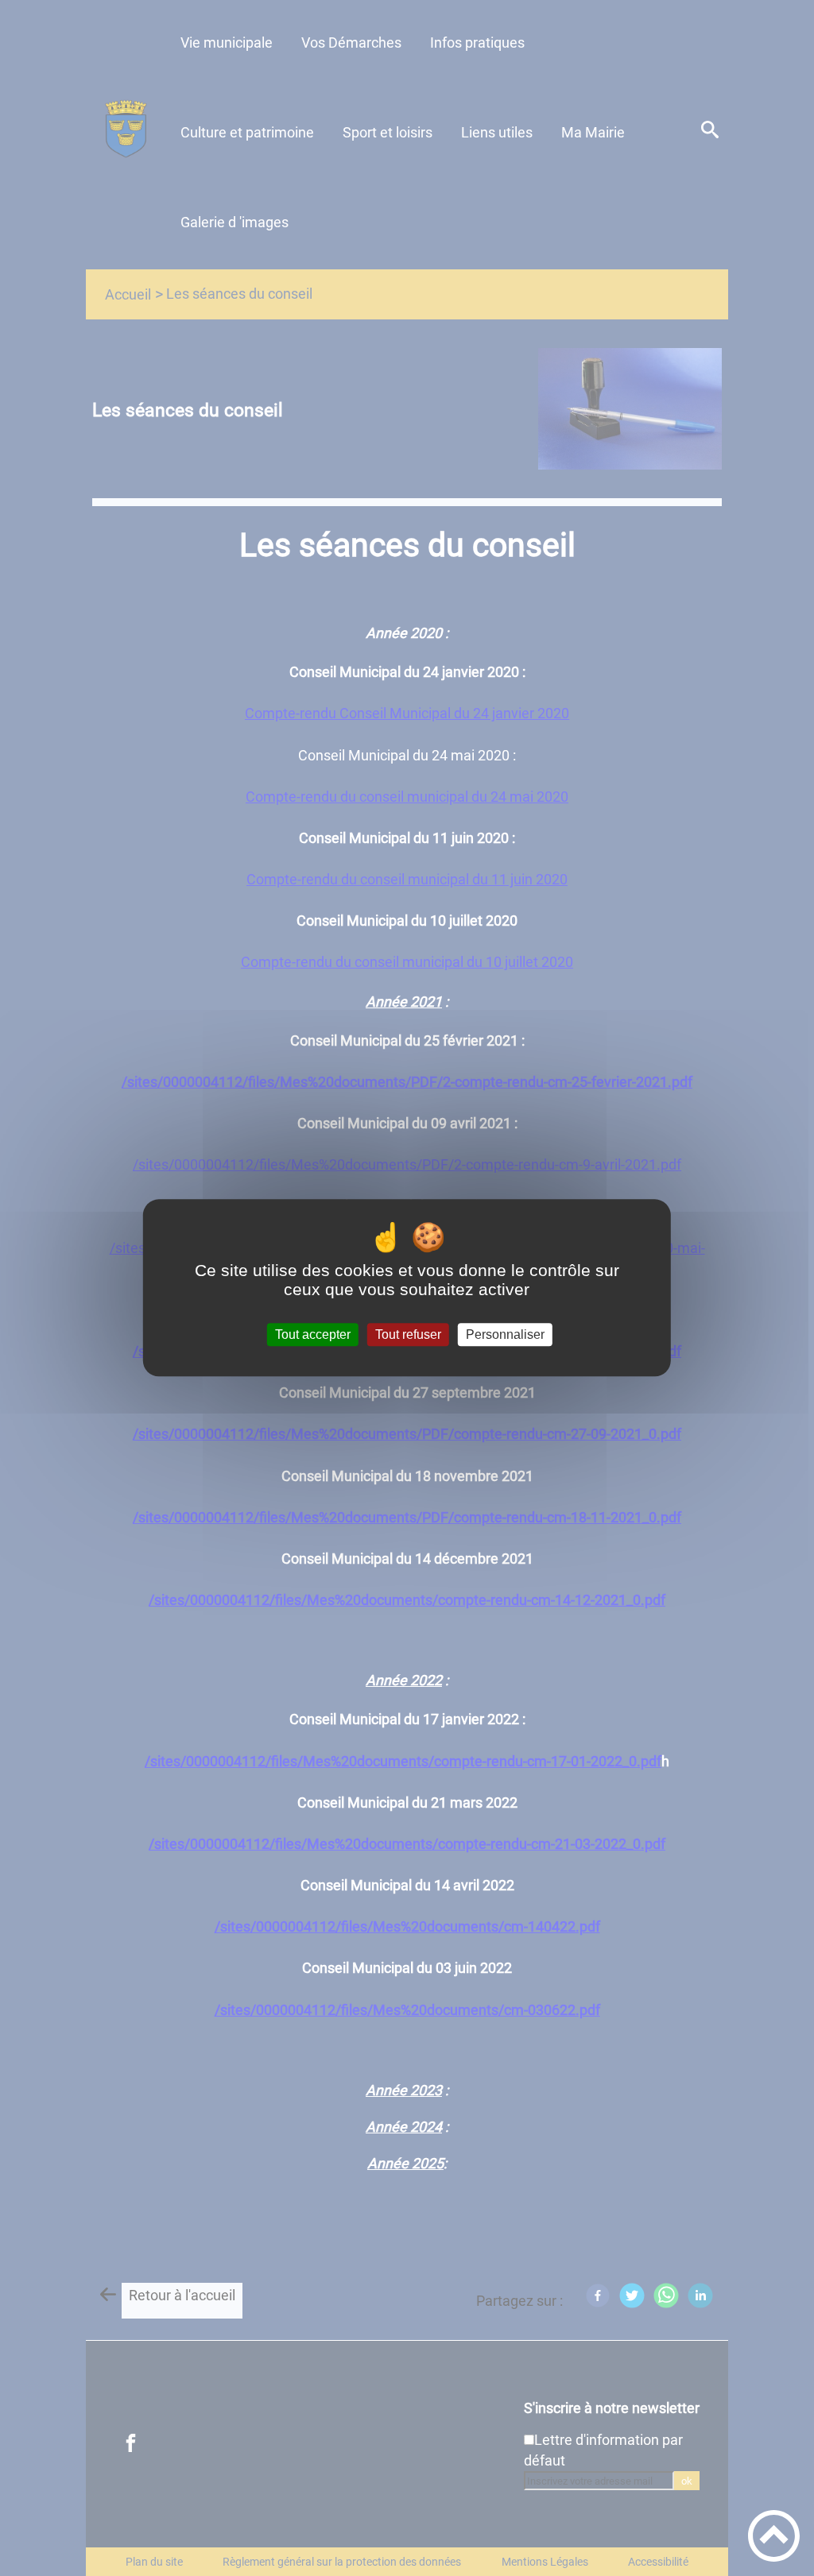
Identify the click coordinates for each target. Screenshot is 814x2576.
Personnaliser (505, 1334)
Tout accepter (313, 1334)
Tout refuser (408, 1334)
